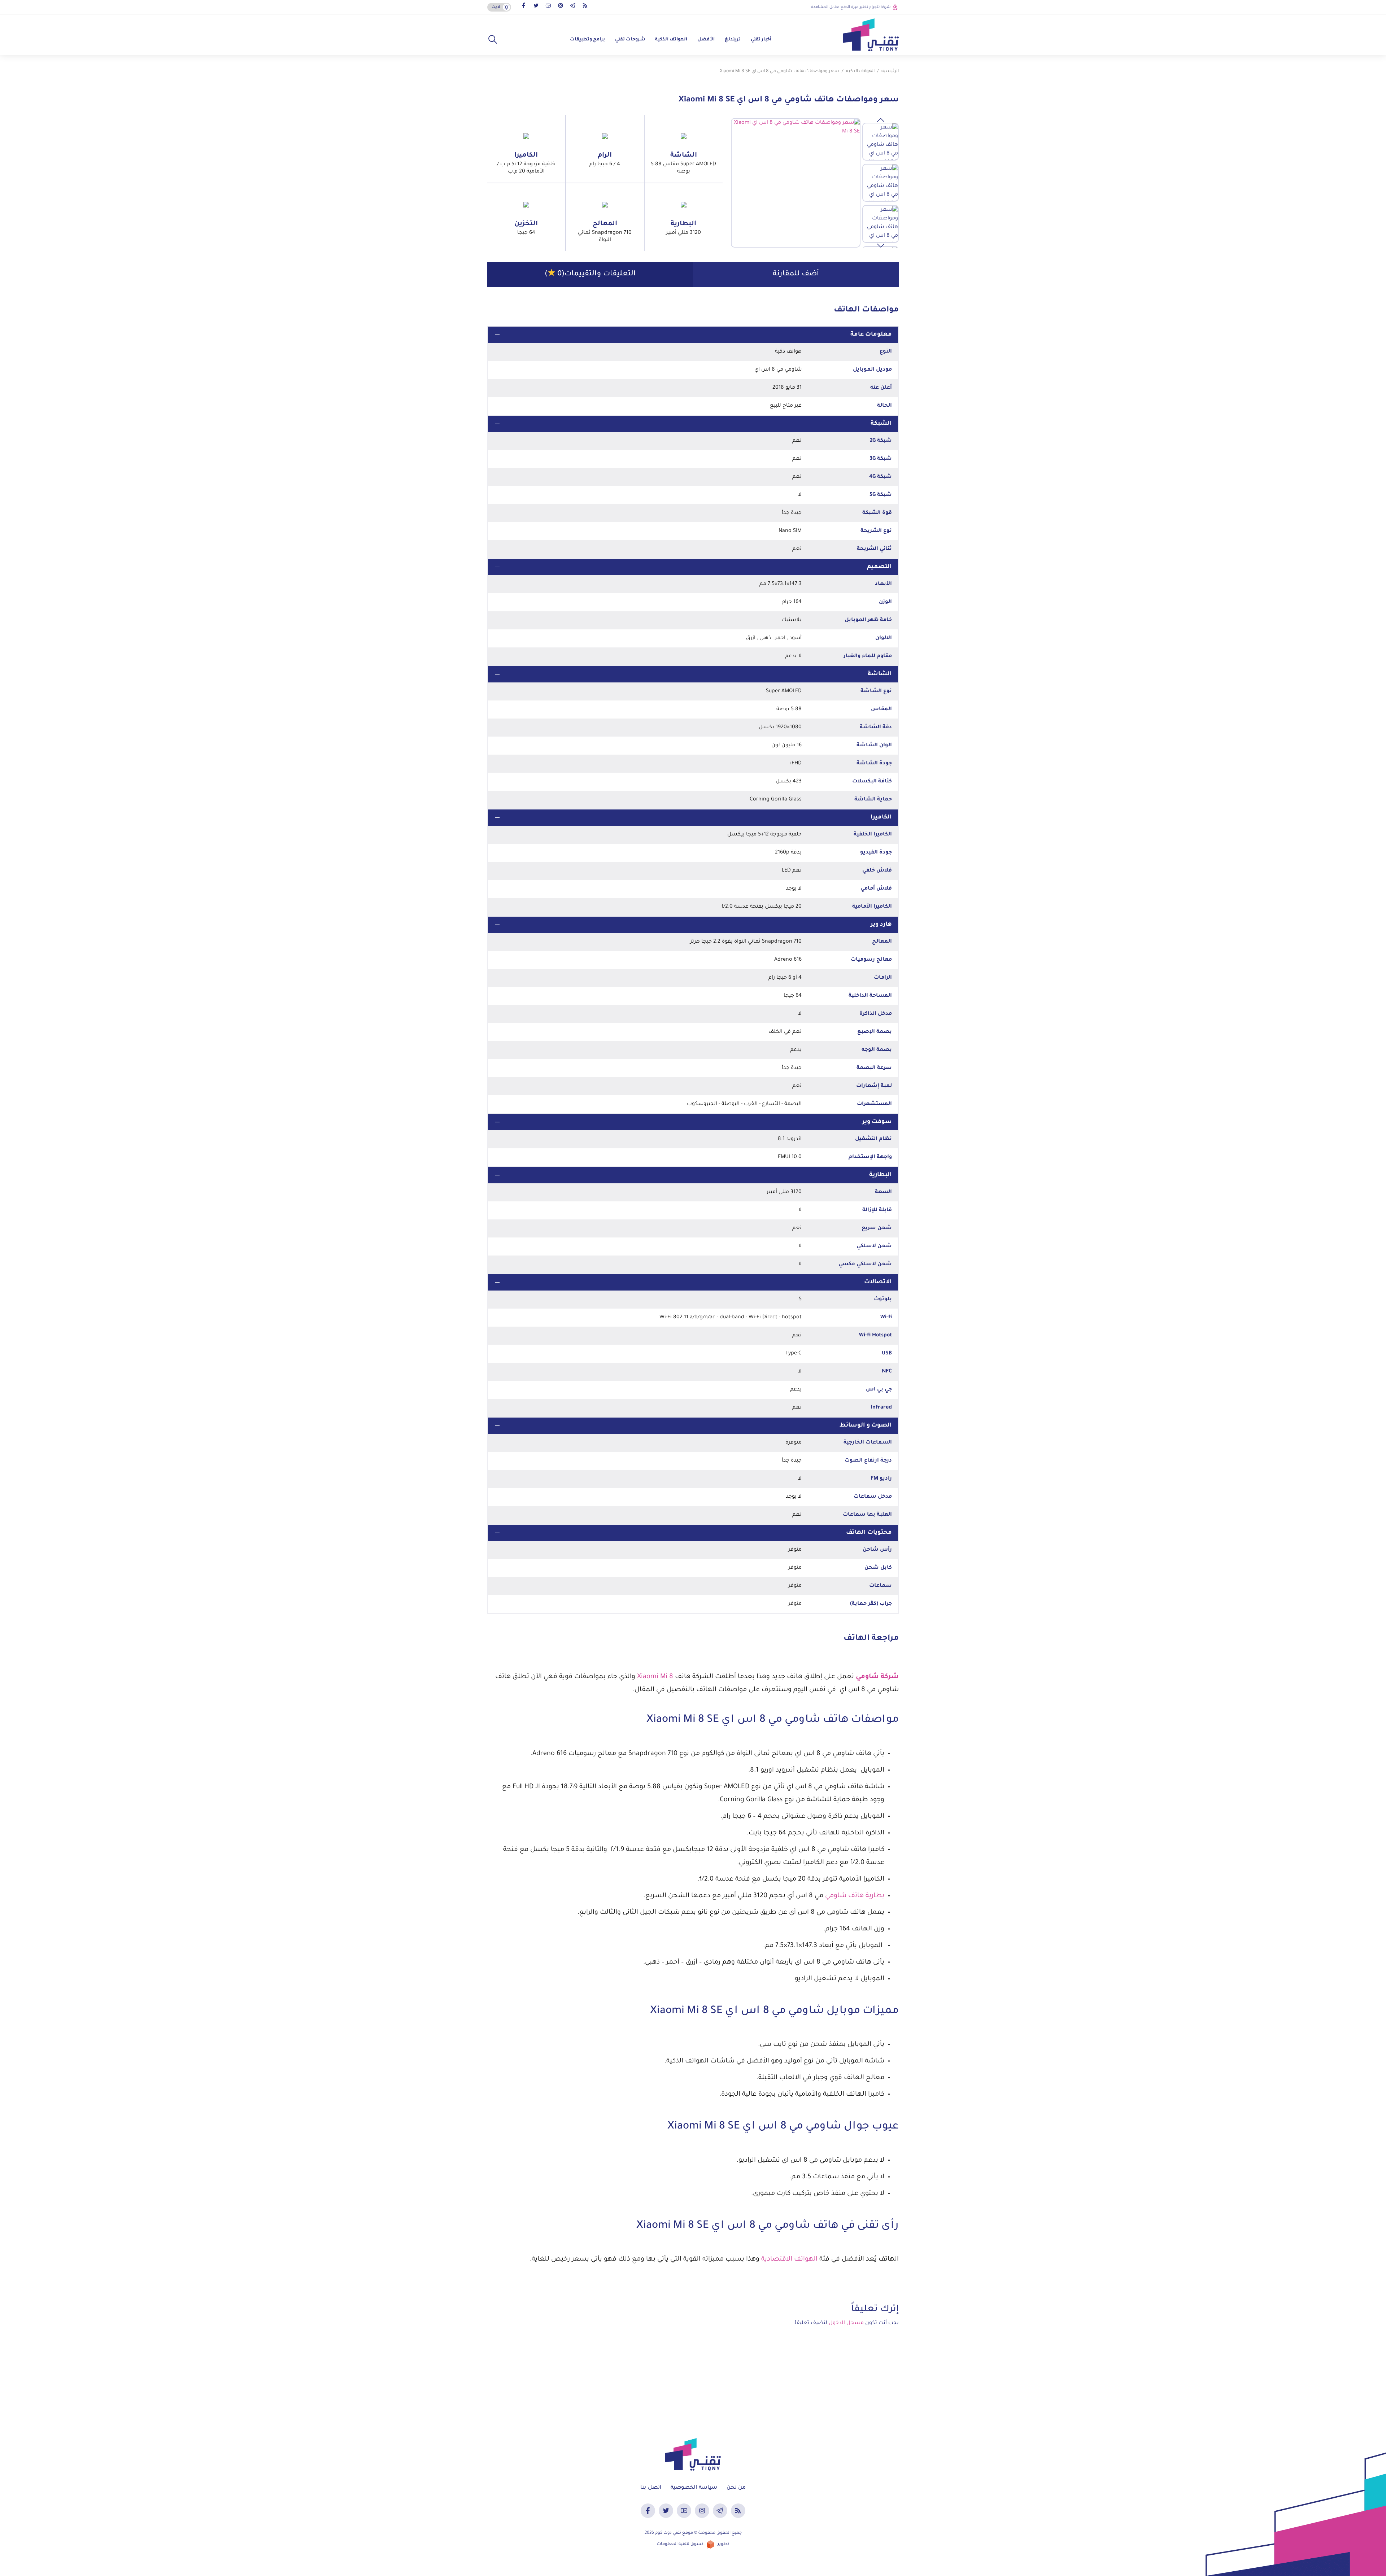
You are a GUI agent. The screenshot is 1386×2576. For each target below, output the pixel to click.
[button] (493, 40)
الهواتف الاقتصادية (789, 2260)
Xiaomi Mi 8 (655, 1677)
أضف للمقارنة (796, 274)
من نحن (736, 2488)
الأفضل (706, 40)
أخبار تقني (761, 40)
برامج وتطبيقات (587, 40)
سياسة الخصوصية (694, 2488)
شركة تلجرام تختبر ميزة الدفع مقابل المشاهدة (851, 7)
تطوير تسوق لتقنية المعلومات (693, 2544)
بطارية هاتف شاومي (855, 1896)
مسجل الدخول (846, 2323)
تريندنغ (733, 40)
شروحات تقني (630, 40)
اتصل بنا (651, 2488)
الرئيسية (890, 71)
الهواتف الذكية (671, 40)
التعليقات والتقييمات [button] (590, 274)
